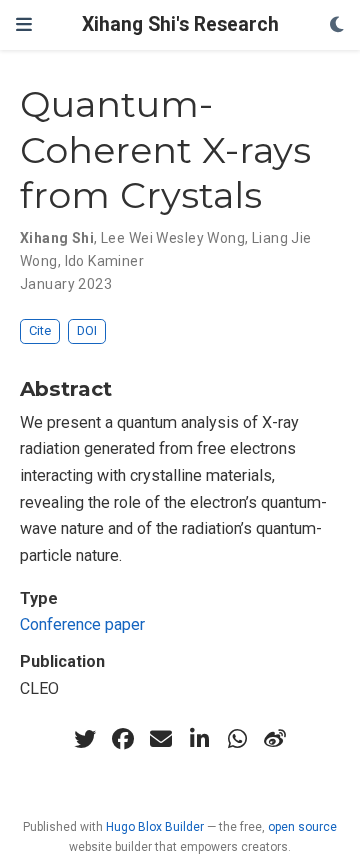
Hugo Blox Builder (155, 827)
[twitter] (85, 739)
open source (302, 827)
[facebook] (123, 739)
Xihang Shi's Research (180, 24)
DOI (87, 330)
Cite (40, 330)
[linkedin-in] (199, 739)
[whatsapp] (237, 739)
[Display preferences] (337, 25)
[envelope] (161, 739)
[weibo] (275, 739)
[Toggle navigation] (24, 25)
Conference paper (82, 624)
